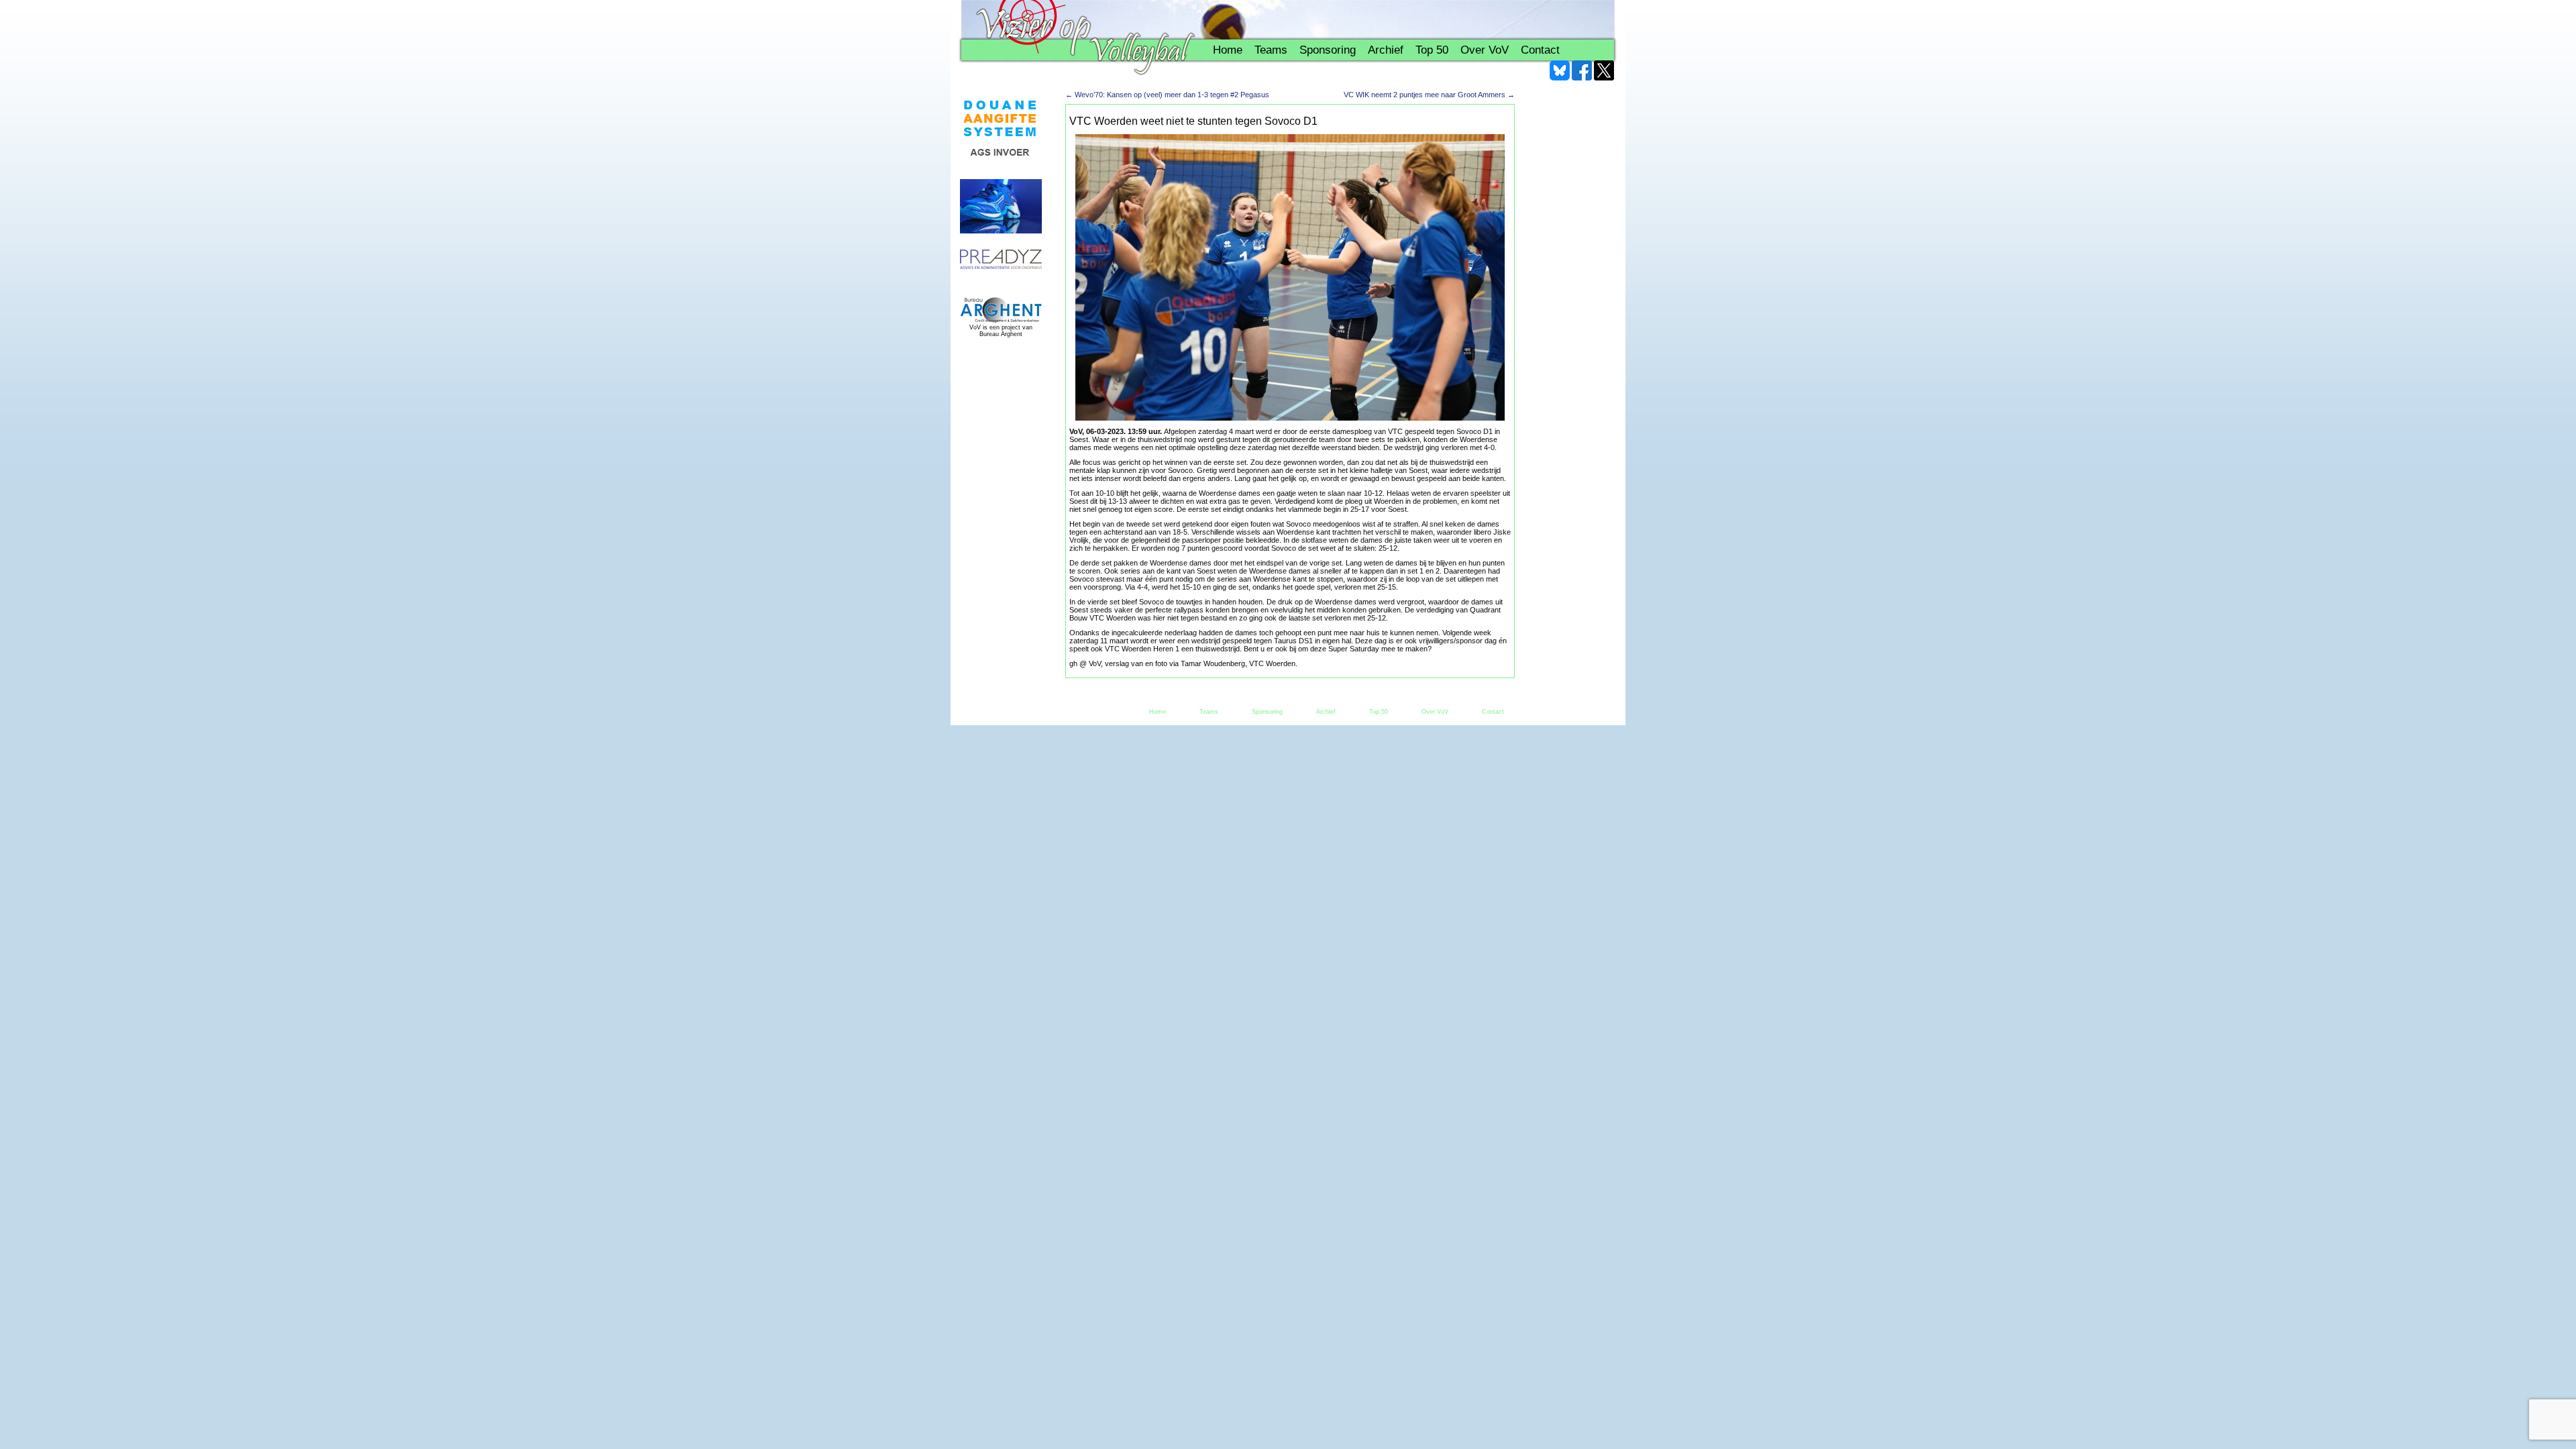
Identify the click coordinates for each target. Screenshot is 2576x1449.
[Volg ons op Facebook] (1582, 70)
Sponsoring (1328, 50)
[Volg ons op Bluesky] (1560, 70)
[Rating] (1001, 260)
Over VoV (1485, 50)
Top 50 (1432, 50)
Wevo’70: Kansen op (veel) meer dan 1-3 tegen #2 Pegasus (1167, 95)
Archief (1386, 50)
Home (1228, 50)
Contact (1540, 50)
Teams (1271, 50)
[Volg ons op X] (1604, 70)
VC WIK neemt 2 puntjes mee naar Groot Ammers (1429, 95)
